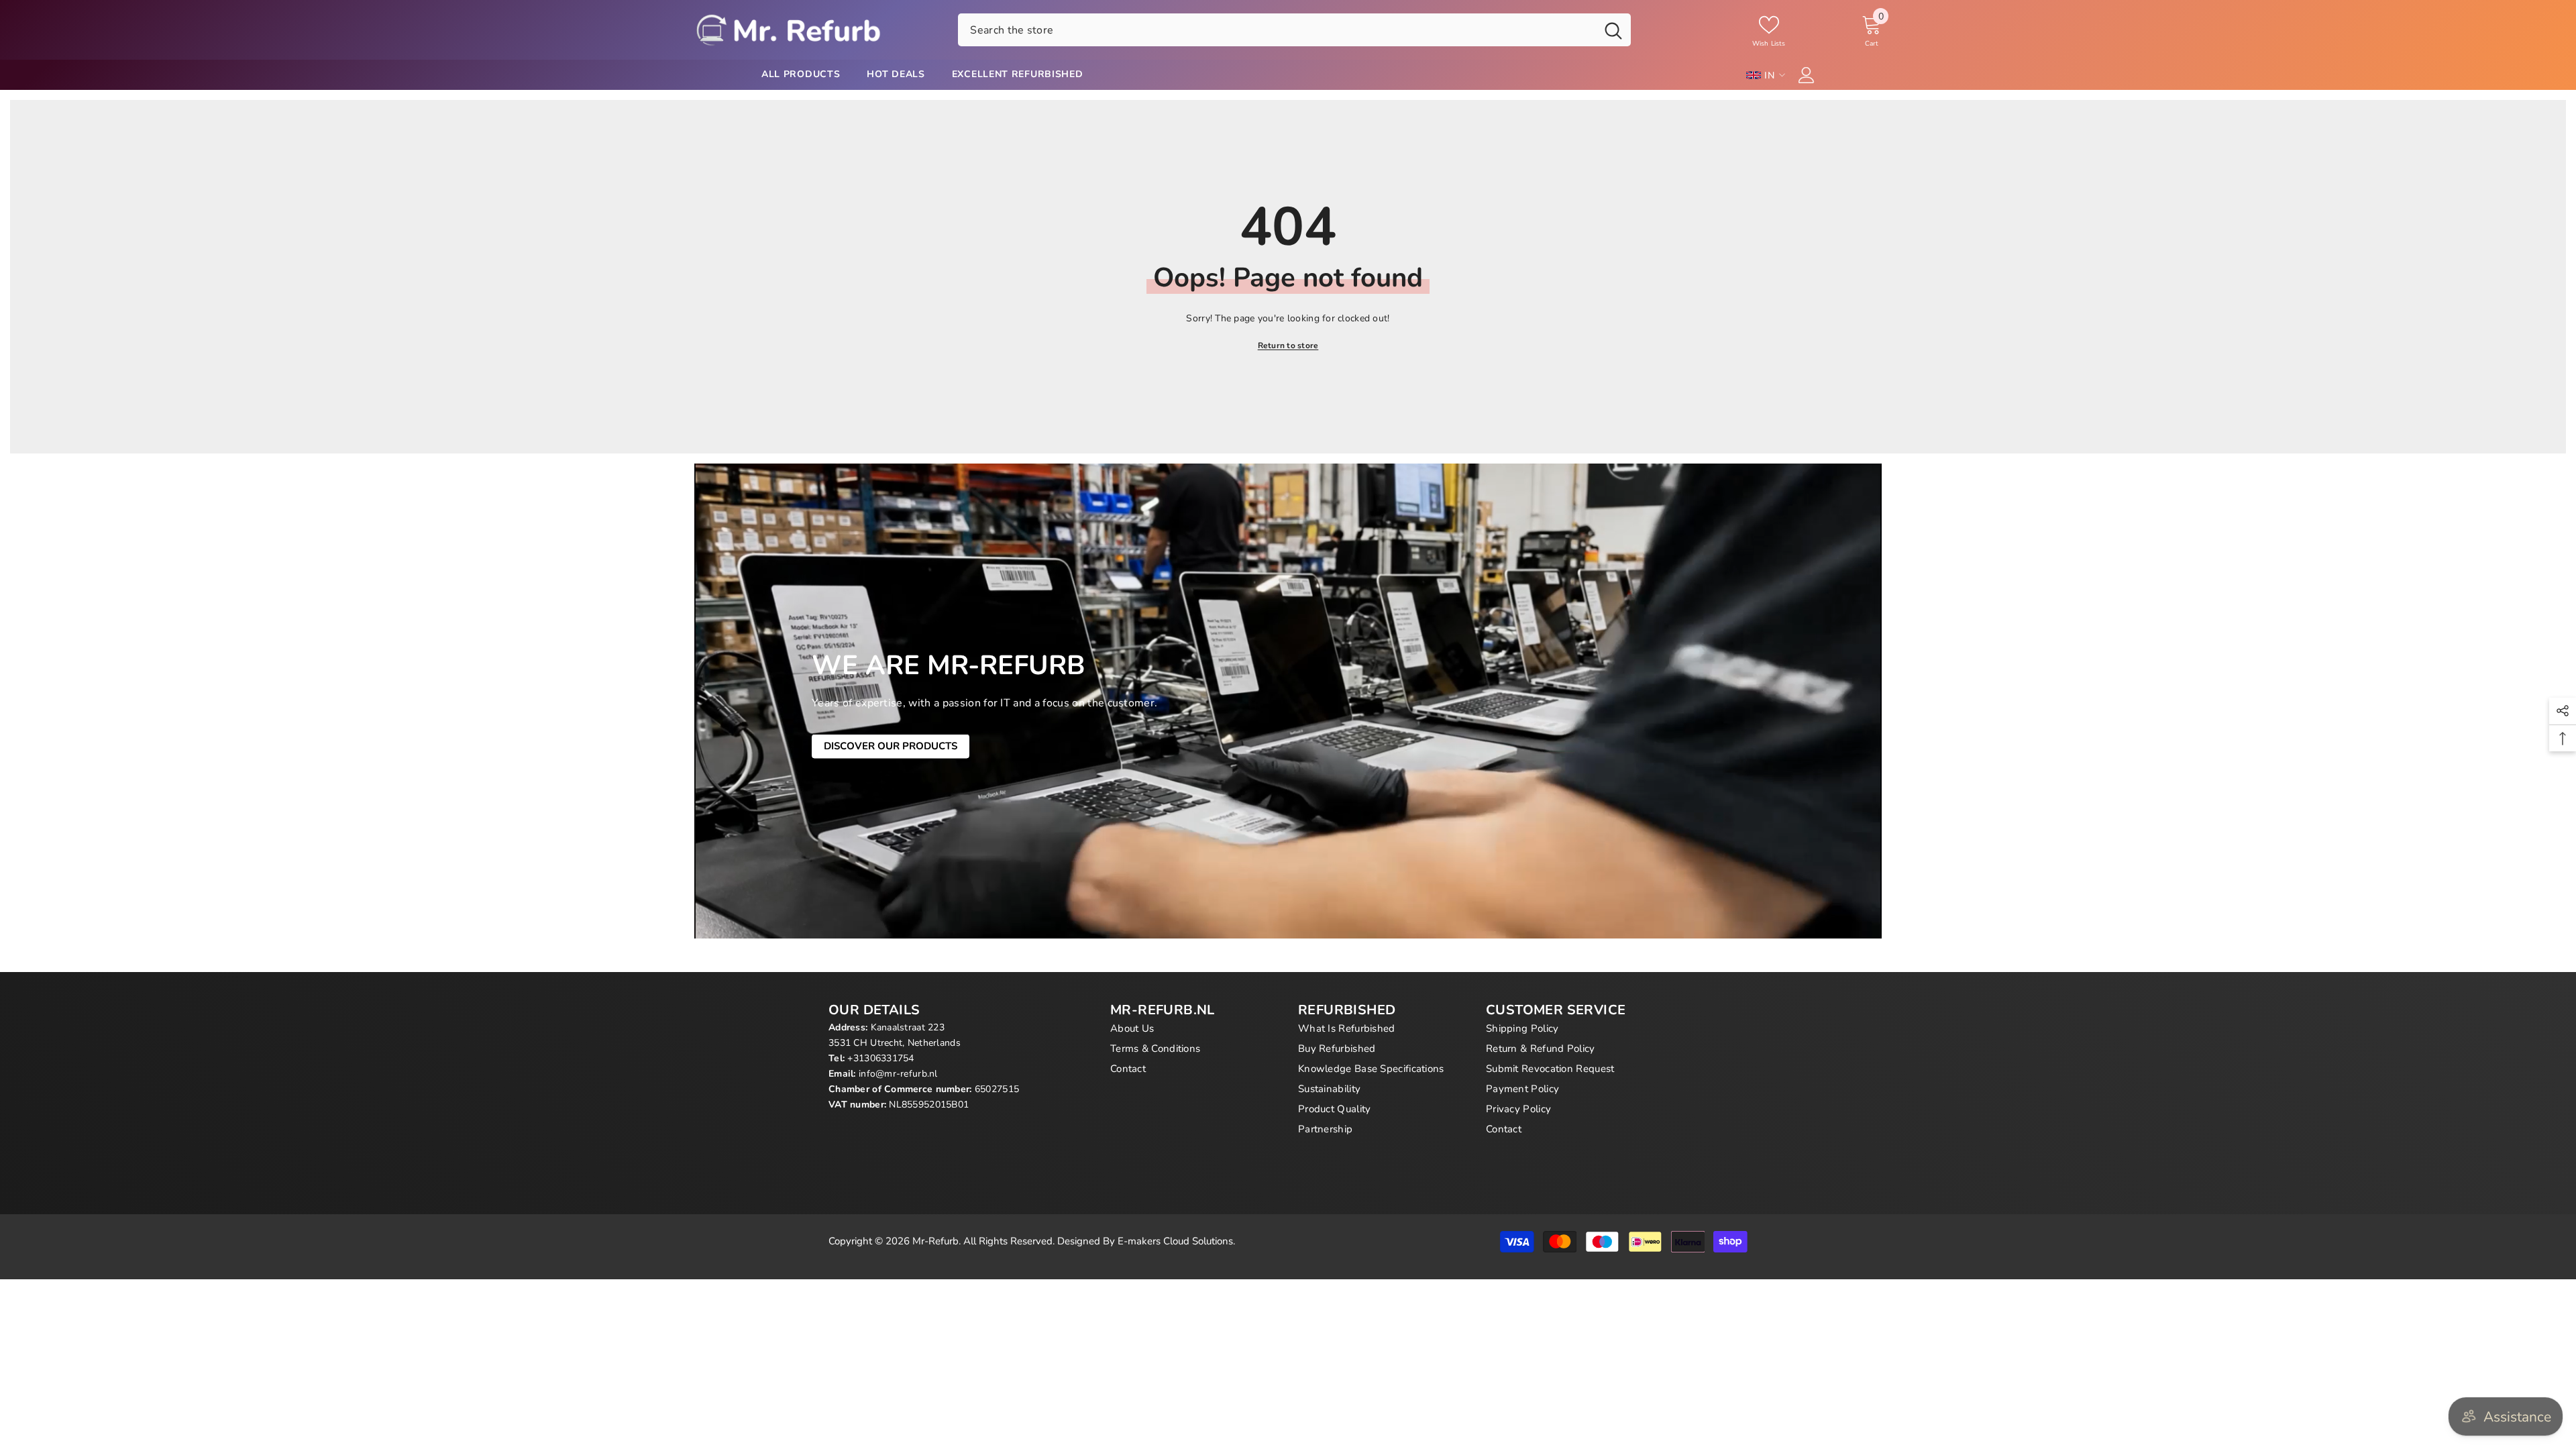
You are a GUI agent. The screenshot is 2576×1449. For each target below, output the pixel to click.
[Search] (1294, 30)
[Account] (1807, 75)
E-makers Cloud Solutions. (1176, 1241)
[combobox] (1277, 30)
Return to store (1288, 345)
